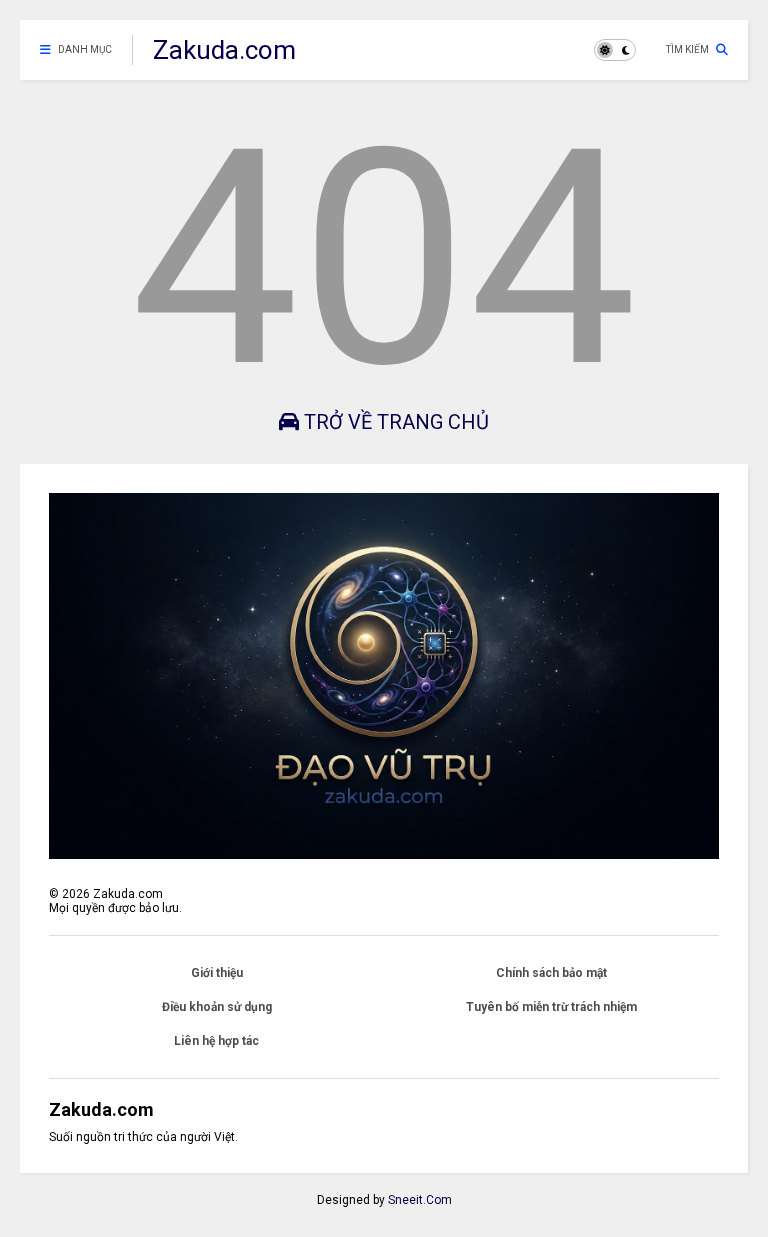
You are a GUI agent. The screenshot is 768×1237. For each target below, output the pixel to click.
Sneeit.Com (420, 1200)
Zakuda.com (224, 50)
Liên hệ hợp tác (216, 1041)
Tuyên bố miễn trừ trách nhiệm (551, 1007)
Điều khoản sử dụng (217, 1007)
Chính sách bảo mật (551, 973)
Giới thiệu (217, 973)
